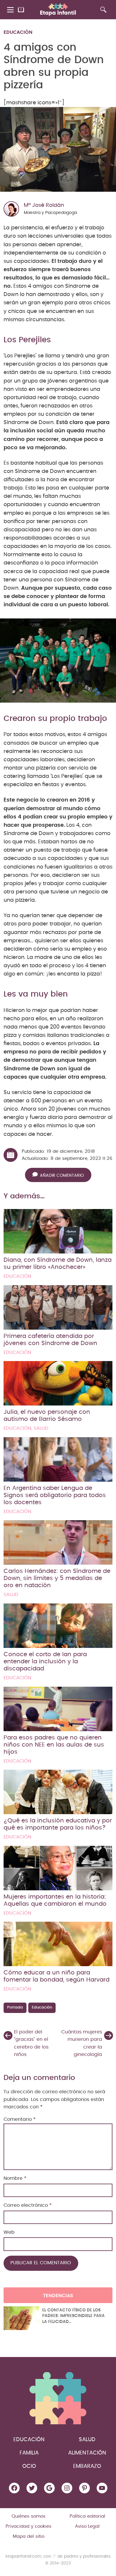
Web (9, 2232)
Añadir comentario (62, 1176)
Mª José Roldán (44, 205)
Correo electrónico (28, 2205)
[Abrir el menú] (11, 10)
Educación (18, 32)
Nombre (15, 2178)
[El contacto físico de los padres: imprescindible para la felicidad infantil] (21, 2318)
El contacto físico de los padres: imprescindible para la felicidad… (73, 2316)
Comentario (20, 2119)
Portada (15, 2007)
